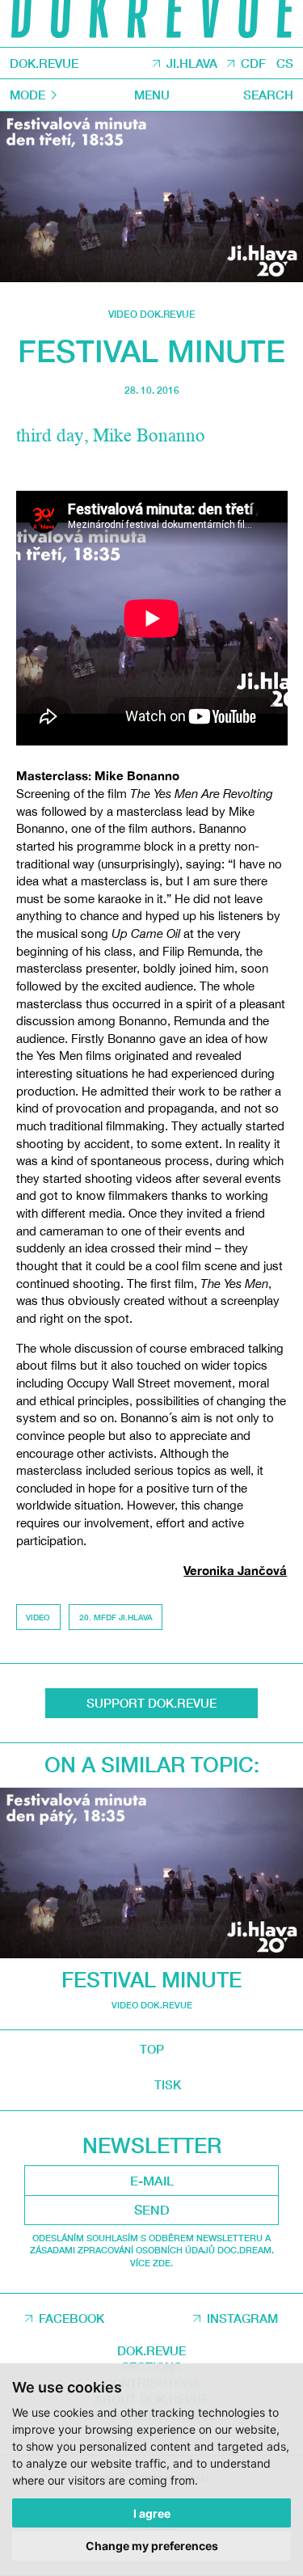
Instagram (242, 2318)
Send (152, 2210)
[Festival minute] (151, 197)
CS (285, 64)
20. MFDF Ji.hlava (116, 1617)
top (152, 2049)
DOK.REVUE (44, 63)
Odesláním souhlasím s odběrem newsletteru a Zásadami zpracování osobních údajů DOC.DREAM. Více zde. (152, 2250)
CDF (253, 64)
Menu (152, 95)
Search (268, 95)
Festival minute (151, 1980)
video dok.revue (152, 314)
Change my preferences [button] (152, 2546)
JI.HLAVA (192, 64)
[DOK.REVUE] (151, 23)
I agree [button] (152, 2513)
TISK (168, 2085)
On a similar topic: (152, 1765)
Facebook (72, 2318)
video (38, 1617)
